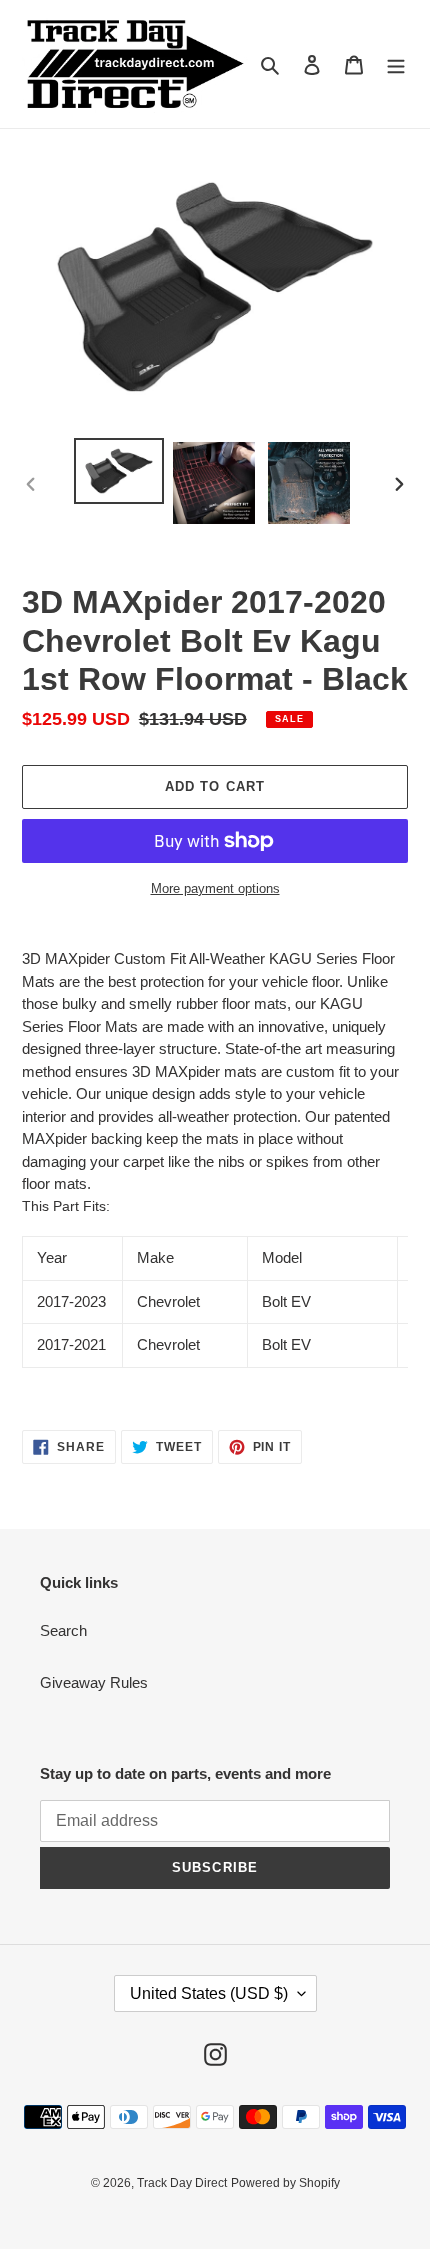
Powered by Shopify (285, 2183)
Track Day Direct (182, 2183)
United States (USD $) (209, 1993)
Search (63, 1630)
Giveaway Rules (94, 1682)
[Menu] (396, 64)
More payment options (215, 888)
